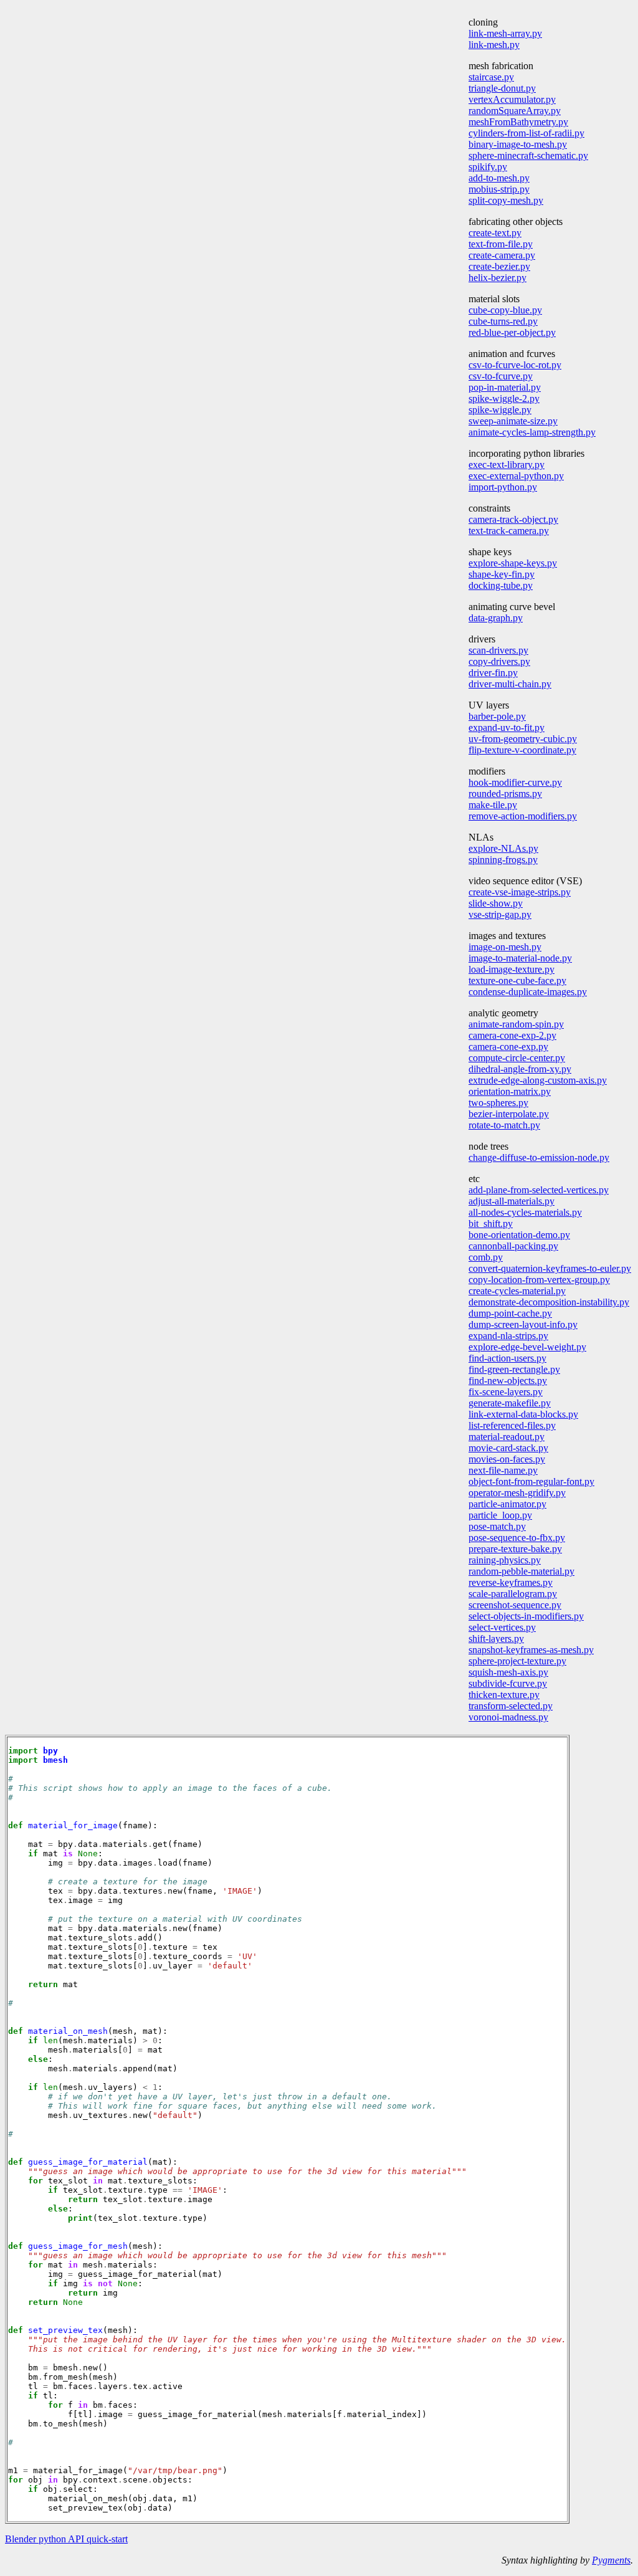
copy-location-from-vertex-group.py (539, 1280)
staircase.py (491, 77)
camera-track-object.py (513, 519)
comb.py (486, 1257)
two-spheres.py (498, 1103)
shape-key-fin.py (502, 574)
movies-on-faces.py (507, 1459)
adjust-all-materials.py (512, 1201)
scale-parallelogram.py (513, 1594)
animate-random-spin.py (516, 1024)
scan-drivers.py (498, 650)
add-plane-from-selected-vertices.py (539, 1190)
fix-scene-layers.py (506, 1392)
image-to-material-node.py (520, 958)
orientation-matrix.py (510, 1091)
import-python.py (503, 487)
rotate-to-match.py (504, 1125)
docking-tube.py (501, 585)
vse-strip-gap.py (500, 914)
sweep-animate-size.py (513, 421)
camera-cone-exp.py (508, 1047)
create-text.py (495, 233)
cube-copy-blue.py (505, 310)
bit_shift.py (491, 1224)
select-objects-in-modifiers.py (526, 1616)
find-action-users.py (507, 1358)
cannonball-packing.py (513, 1246)
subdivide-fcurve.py (508, 1683)
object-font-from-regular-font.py (531, 1481)
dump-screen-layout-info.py (523, 1324)
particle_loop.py (500, 1515)
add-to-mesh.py (499, 178)
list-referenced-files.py (512, 1425)
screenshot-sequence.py (515, 1605)
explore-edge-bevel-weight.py (527, 1347)
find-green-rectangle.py (514, 1369)
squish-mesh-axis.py (508, 1672)
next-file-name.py (503, 1470)
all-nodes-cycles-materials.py (525, 1212)
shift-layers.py (496, 1639)
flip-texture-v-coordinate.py (522, 750)
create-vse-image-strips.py (520, 892)
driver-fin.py (493, 673)
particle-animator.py (507, 1504)
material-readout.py (507, 1437)
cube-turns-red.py (503, 321)
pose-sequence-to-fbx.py (517, 1538)
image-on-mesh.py (505, 947)
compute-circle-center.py (517, 1058)
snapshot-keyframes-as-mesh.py (531, 1650)
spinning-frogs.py (503, 860)
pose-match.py (497, 1526)
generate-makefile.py (510, 1403)
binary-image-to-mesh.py (518, 144)
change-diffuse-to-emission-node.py (539, 1157)
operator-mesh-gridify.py (517, 1493)
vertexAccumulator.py (512, 99)
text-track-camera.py (509, 531)
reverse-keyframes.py (511, 1582)
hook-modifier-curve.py (515, 782)
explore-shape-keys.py (513, 563)
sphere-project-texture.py (517, 1661)
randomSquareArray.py (515, 111)
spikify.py (488, 167)
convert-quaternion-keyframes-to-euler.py (550, 1268)
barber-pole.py (497, 716)
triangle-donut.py (502, 88)
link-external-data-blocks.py (523, 1414)
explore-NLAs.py (503, 848)
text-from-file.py (501, 244)
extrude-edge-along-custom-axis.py (538, 1080)
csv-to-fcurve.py (501, 376)
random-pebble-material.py (521, 1571)
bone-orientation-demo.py (519, 1235)
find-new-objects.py (508, 1381)
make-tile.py (493, 805)
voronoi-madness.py (508, 1717)
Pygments (611, 2560)
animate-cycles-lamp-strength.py (532, 432)
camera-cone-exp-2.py (512, 1035)
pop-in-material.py (505, 387)
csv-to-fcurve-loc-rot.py (515, 365)
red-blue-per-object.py (512, 332)
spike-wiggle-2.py (504, 398)
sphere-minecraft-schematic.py (528, 155)
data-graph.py (496, 618)
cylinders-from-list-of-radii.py (526, 133)
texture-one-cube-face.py (517, 980)
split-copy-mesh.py (506, 200)
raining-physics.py (505, 1560)
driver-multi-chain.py (510, 684)
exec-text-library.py (507, 465)
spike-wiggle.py (500, 410)
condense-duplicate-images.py (528, 992)
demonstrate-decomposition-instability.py (549, 1302)
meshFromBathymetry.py (518, 122)
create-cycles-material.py (517, 1291)
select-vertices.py (502, 1627)
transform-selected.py (511, 1706)
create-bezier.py (499, 266)
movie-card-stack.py (508, 1448)
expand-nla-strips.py (508, 1336)
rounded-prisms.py (505, 794)
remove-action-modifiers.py (523, 816)
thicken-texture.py (504, 1695)
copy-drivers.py (499, 661)
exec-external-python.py (516, 476)
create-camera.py (502, 255)
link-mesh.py (494, 45)
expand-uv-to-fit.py (507, 727)
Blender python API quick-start (66, 2539)
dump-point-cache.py (510, 1313)
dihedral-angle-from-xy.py (520, 1069)
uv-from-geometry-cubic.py (523, 739)
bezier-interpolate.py (509, 1114)
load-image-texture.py (512, 969)
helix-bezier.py (498, 278)
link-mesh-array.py (505, 33)
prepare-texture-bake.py (515, 1549)
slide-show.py (496, 903)
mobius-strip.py (499, 189)
